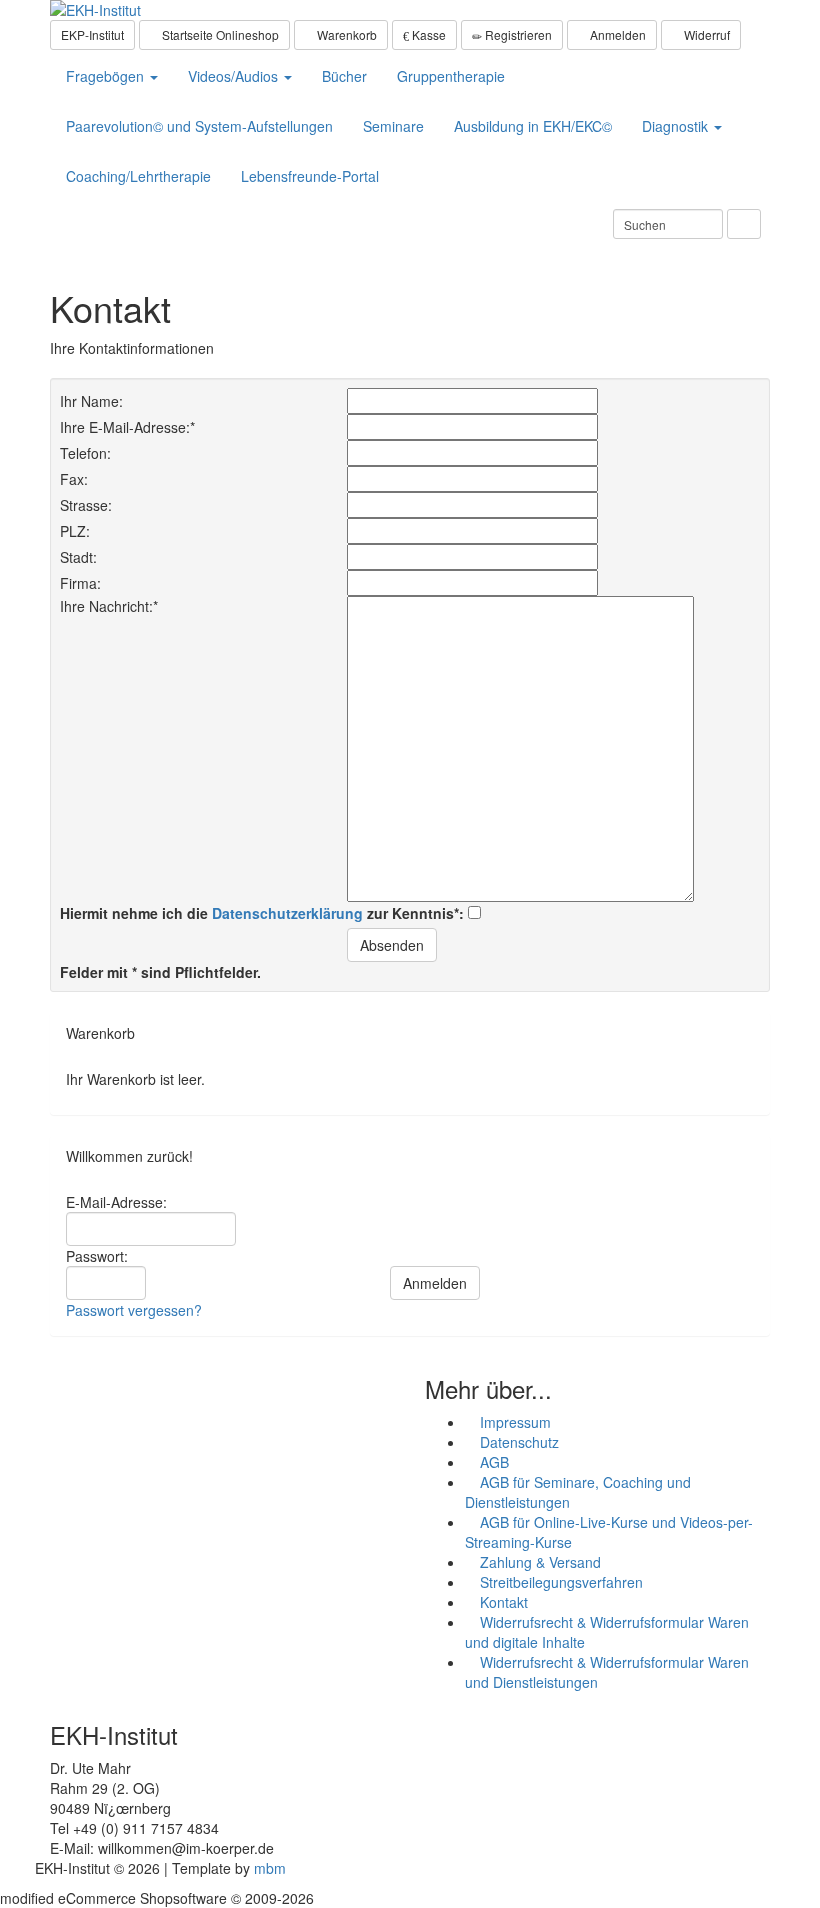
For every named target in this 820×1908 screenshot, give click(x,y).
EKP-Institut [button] (92, 34)
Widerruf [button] (705, 34)
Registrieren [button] (517, 34)
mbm (270, 1868)
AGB (492, 1462)
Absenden (392, 945)
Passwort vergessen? (134, 1310)
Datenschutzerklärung (287, 913)
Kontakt (502, 1602)
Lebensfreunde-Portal (310, 176)
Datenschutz (517, 1442)
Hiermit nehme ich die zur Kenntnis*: (264, 913)
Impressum (513, 1422)
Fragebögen (107, 76)
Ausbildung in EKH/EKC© (533, 126)
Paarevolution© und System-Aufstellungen (199, 126)
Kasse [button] (427, 34)
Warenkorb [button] (345, 34)
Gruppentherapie (451, 76)
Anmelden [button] (616, 34)
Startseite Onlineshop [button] (219, 34)
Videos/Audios (235, 76)
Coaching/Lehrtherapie (138, 176)
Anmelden (435, 1283)
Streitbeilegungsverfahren (559, 1582)
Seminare (393, 126)
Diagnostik (677, 126)
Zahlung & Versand (538, 1562)
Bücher (344, 76)
